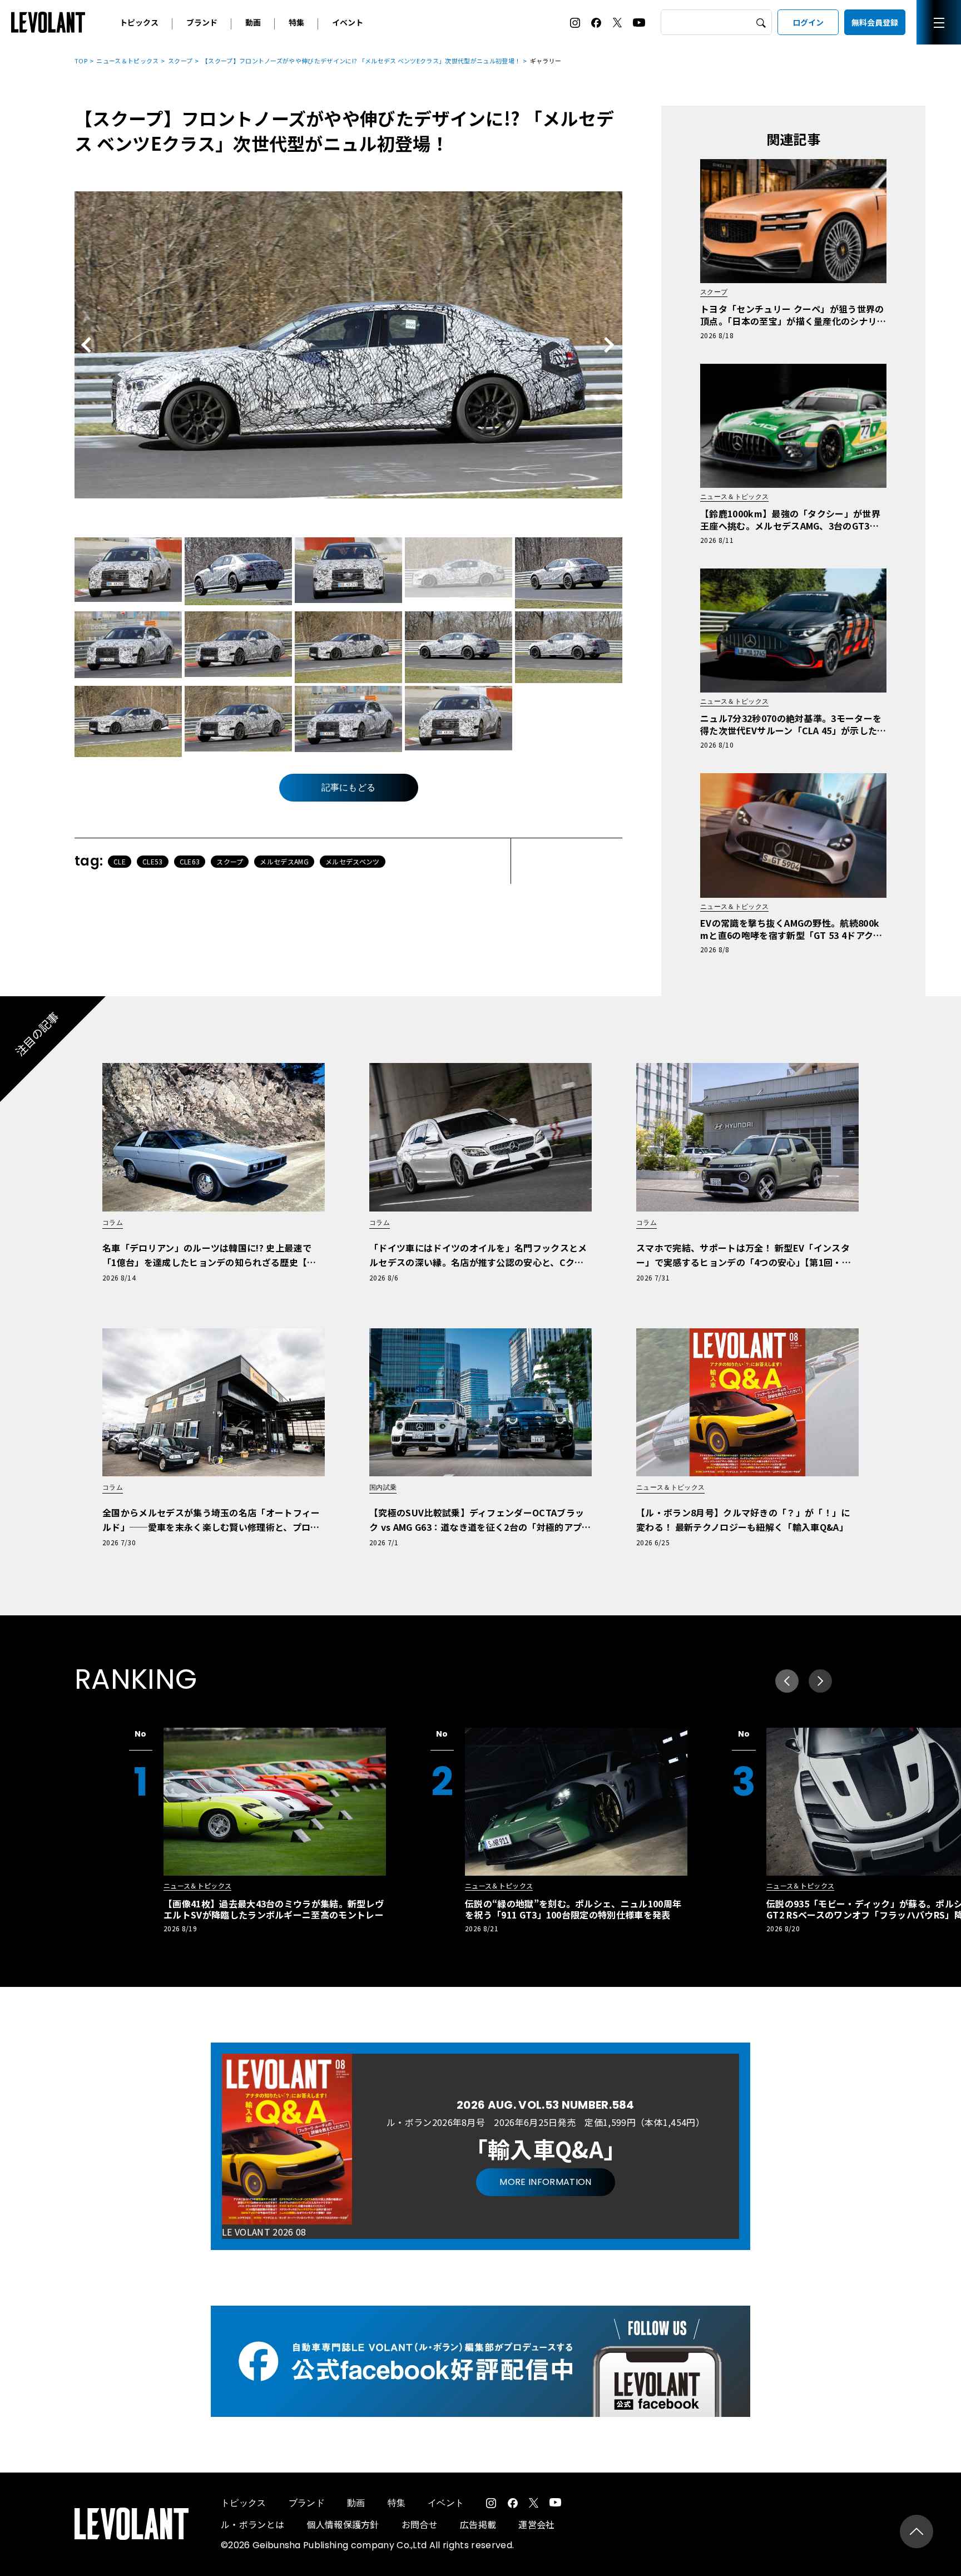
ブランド (202, 22)
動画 (253, 22)
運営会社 (536, 2524)
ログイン (808, 22)
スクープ (180, 61)
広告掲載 (478, 2524)
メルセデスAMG (284, 861)
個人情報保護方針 (343, 2524)
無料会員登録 (875, 22)
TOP (81, 61)
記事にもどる (349, 787)
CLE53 (153, 861)
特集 (296, 22)
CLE (120, 861)
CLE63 (190, 861)
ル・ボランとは (252, 2524)
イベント (348, 22)
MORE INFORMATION (545, 2182)
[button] (820, 1681)
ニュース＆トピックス (127, 61)
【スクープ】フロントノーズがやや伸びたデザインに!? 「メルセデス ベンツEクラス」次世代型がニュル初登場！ (361, 61)
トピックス (139, 22)
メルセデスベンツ (353, 861)
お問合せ (420, 2524)
